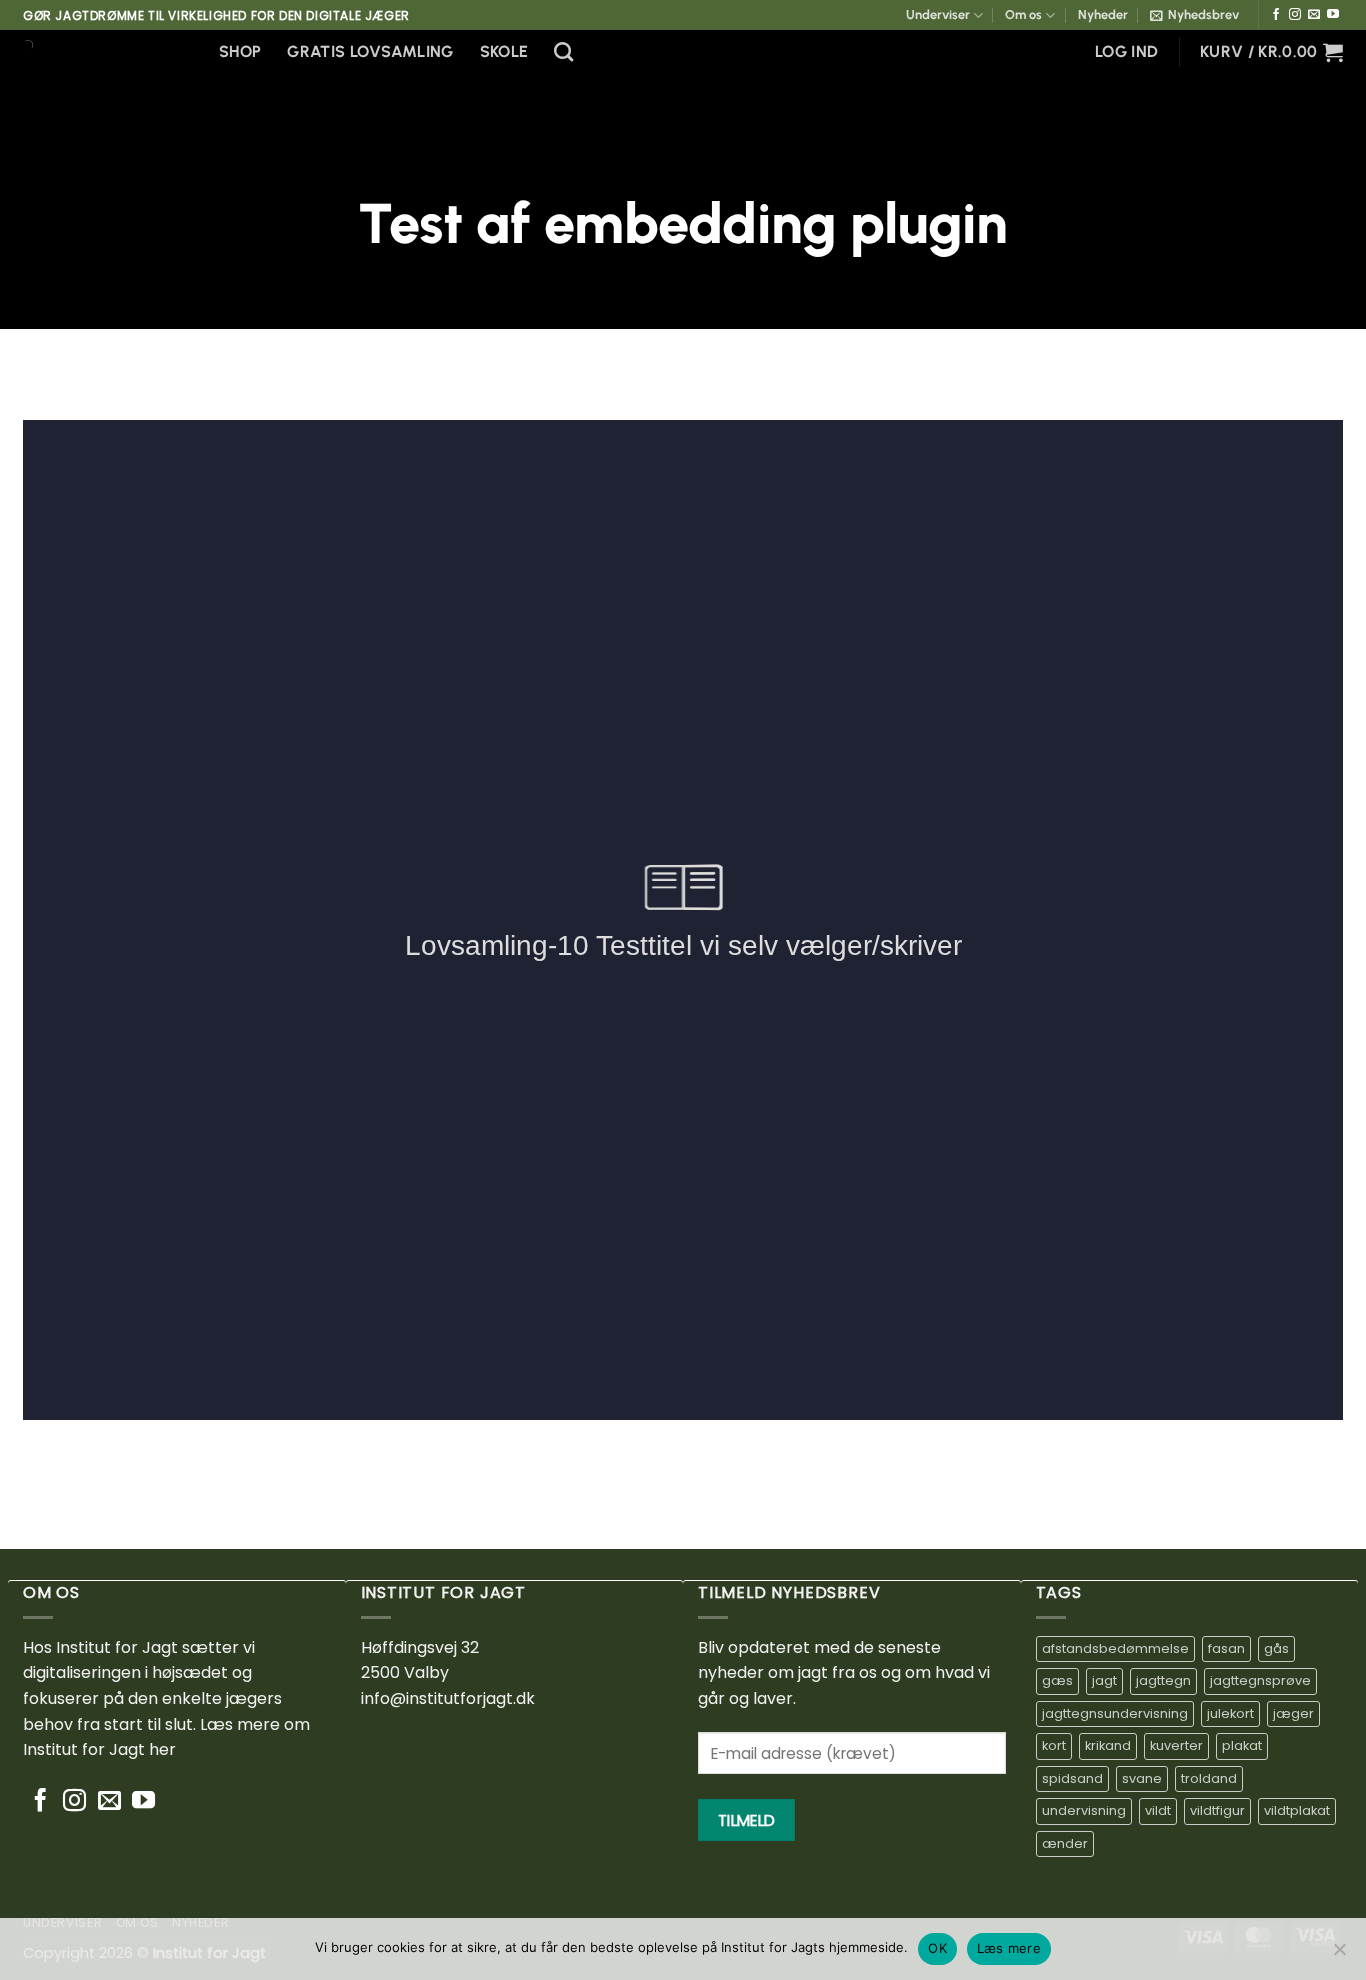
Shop (240, 51)
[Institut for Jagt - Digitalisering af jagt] (106, 45)
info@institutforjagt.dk (448, 1698)
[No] (1339, 1955)
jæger (1293, 1713)
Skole (504, 51)
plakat (1242, 1745)
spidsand (1072, 1778)
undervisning (1084, 1810)
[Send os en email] (1314, 15)
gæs (1057, 1680)
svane (1142, 1778)
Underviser (938, 14)
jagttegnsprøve (1260, 1680)
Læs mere (1009, 1948)
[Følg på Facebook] (1276, 15)
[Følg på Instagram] (1295, 15)
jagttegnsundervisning (1115, 1713)
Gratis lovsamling (370, 51)
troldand (1209, 1778)
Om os (1023, 14)
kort (1054, 1745)
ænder (1065, 1843)
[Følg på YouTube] (1333, 15)
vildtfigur (1217, 1810)
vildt (1158, 1810)
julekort (1230, 1713)
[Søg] (563, 51)
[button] (1194, 15)
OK (937, 1948)
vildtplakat (1297, 1810)
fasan (1226, 1648)
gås (1276, 1648)
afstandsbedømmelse (1115, 1648)
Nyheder (1103, 14)
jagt (1104, 1680)
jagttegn (1163, 1680)
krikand (1108, 1745)
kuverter (1176, 1745)
